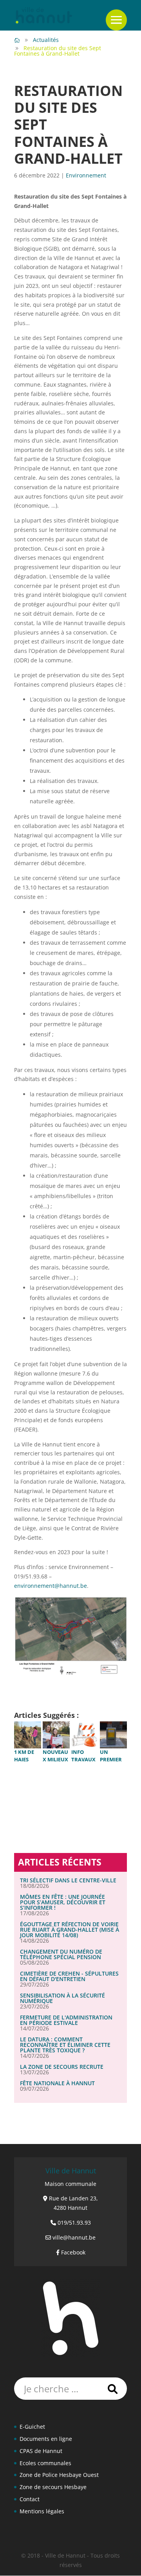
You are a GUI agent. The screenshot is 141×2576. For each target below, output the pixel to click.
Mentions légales (42, 2511)
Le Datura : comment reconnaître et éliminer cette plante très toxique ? (65, 2045)
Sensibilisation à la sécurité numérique (62, 1998)
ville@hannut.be (74, 2237)
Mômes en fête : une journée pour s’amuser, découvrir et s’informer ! (63, 1902)
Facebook (73, 2252)
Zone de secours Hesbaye (53, 2487)
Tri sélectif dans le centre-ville (68, 1880)
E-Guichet (32, 2427)
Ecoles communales (45, 2463)
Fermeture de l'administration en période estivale (66, 2020)
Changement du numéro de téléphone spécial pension (61, 1954)
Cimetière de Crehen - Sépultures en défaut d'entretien (69, 1976)
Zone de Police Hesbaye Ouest (59, 2475)
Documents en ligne (46, 2439)
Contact (30, 2499)
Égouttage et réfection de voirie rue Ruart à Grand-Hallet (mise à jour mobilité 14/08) (70, 1930)
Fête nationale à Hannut (57, 2083)
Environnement (86, 175)
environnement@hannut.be (51, 1586)
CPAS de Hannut (41, 2451)
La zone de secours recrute (62, 2067)
